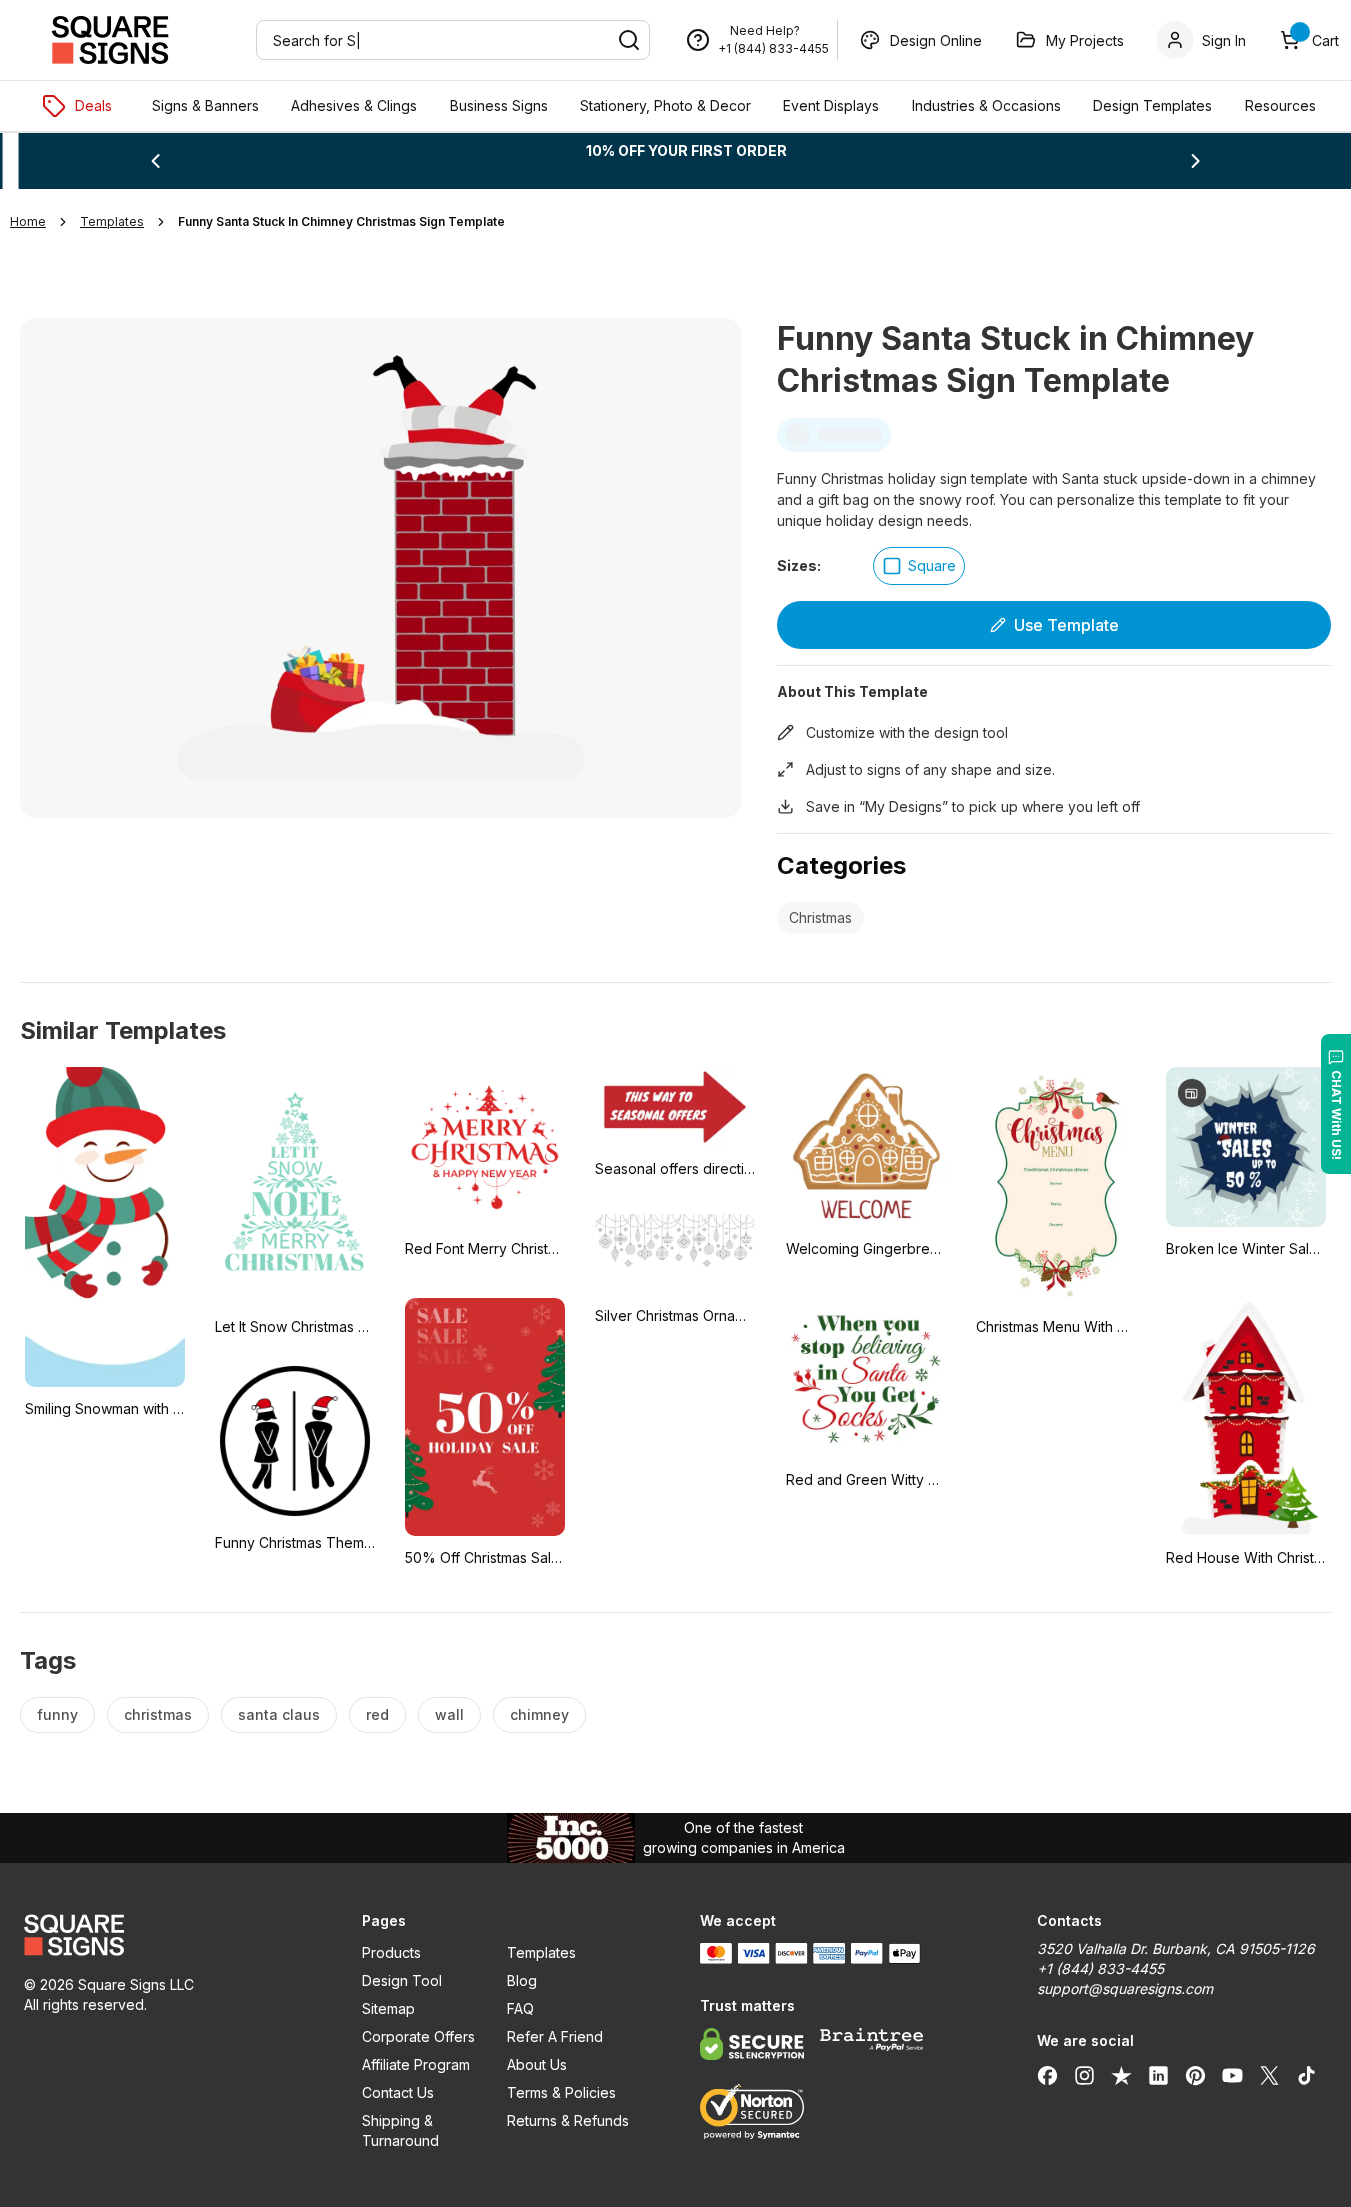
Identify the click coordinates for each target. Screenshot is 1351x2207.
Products (391, 1952)
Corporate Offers (418, 2036)
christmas (158, 1714)
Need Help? (765, 30)
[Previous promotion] (155, 161)
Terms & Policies (561, 2092)
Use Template (1066, 625)
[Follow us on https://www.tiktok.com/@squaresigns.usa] (1306, 2075)
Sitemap (388, 2008)
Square (932, 565)
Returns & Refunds (568, 2120)
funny (57, 1714)
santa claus (279, 1714)
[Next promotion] (1196, 161)
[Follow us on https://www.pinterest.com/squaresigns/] (1195, 2075)
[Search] (629, 40)
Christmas (820, 917)
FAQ (520, 2008)
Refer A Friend (555, 2036)
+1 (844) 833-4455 (773, 48)
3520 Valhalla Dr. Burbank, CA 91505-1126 (1176, 1948)
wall (449, 1714)
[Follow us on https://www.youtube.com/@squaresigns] (1232, 2075)
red (377, 1714)
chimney (539, 1714)
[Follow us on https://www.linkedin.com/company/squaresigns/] (1158, 2075)
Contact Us (398, 2092)
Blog (522, 1980)
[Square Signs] (110, 40)
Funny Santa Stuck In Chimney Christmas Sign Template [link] (341, 221)
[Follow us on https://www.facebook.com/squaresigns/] (1047, 2075)
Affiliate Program (416, 2064)
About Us (537, 2064)
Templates (541, 1952)
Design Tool (402, 1980)
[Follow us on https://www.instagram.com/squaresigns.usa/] (1084, 2075)
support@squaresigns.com (1125, 1988)
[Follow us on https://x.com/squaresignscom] (1269, 2075)
